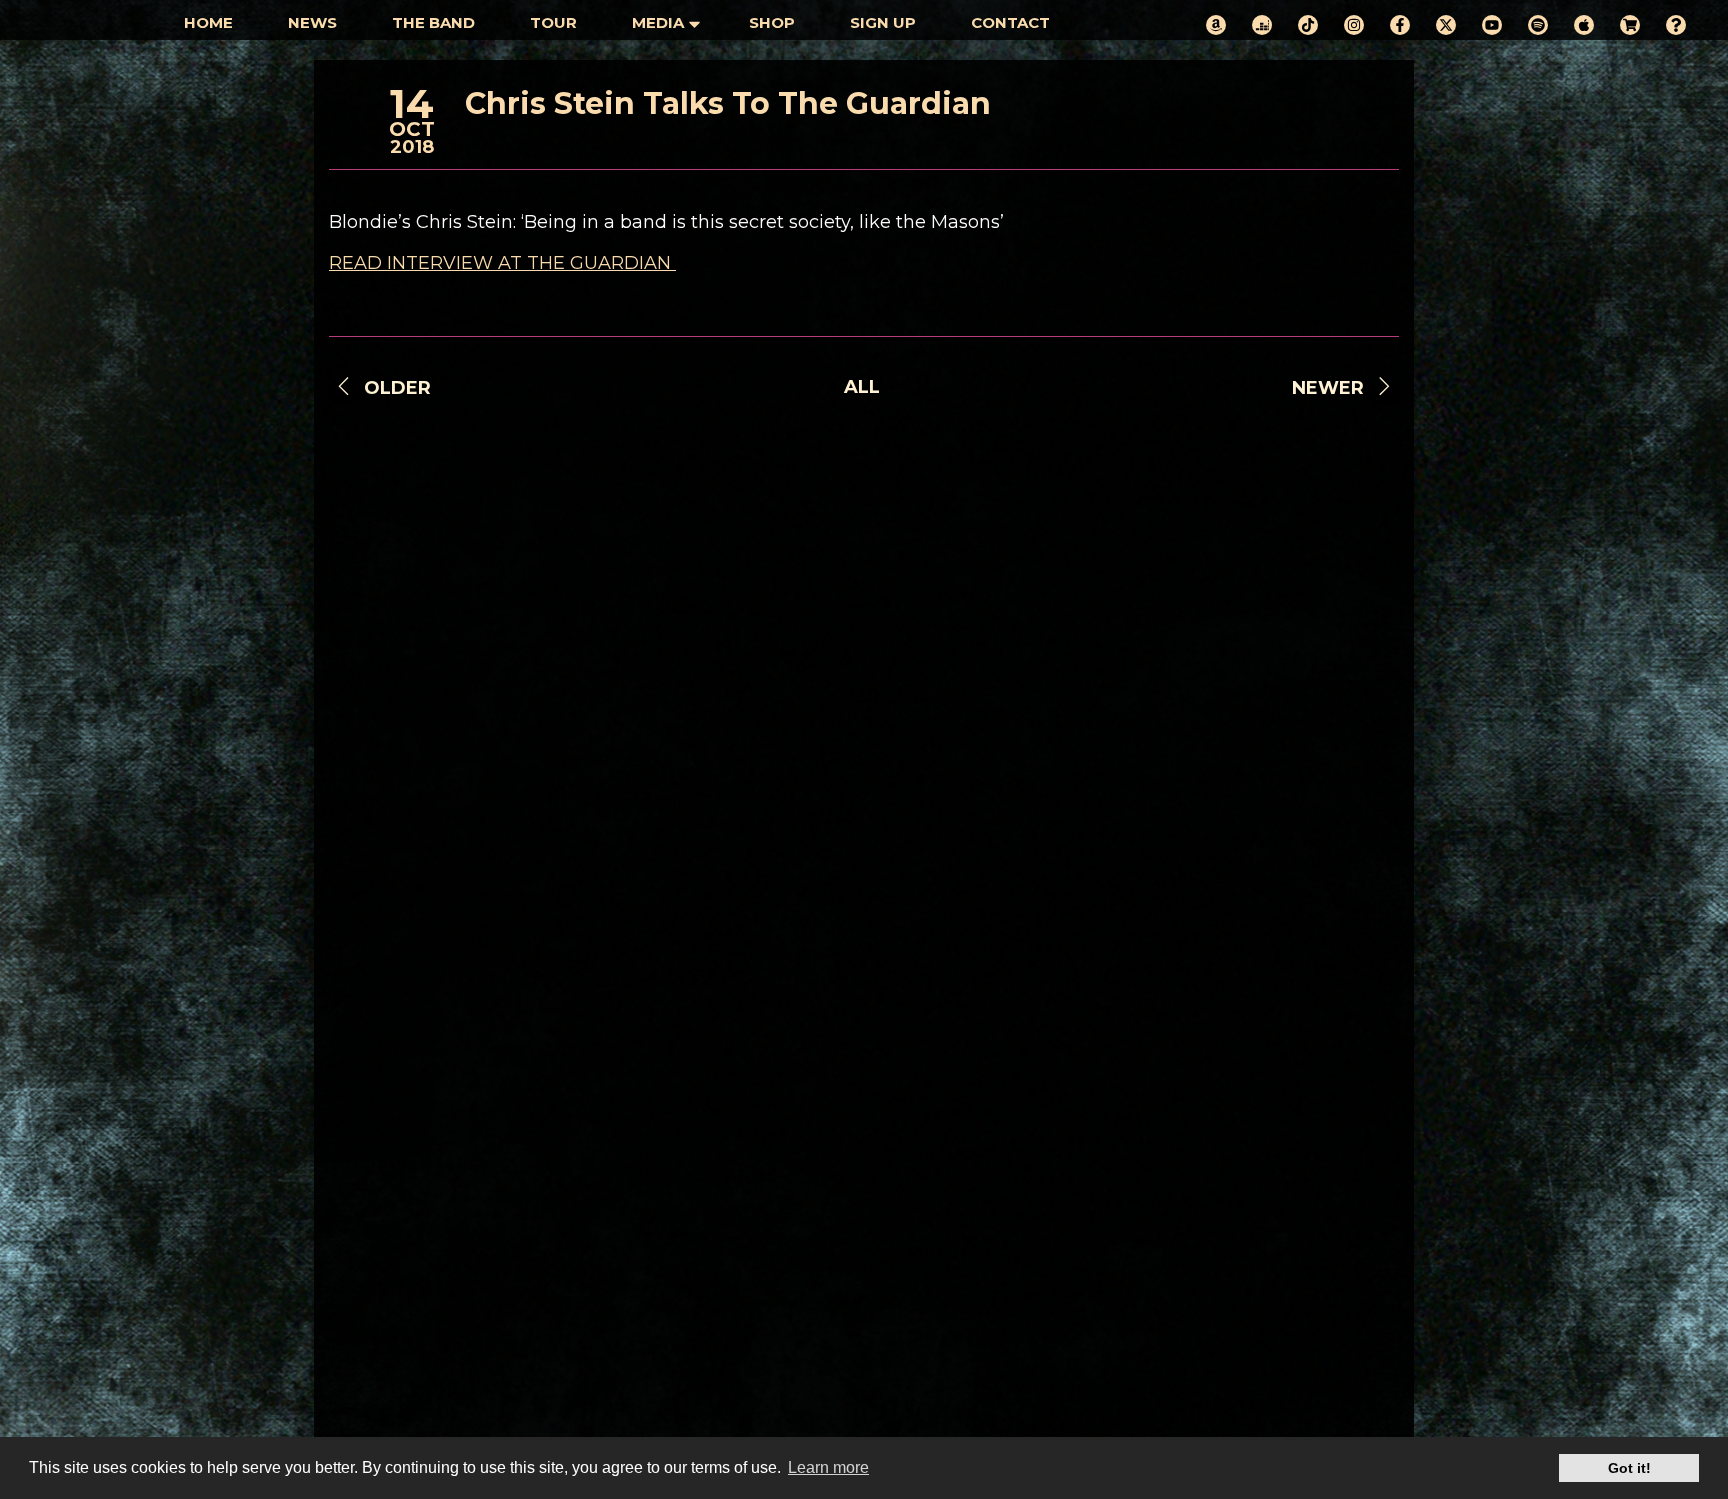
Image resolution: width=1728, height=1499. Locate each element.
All (862, 387)
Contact (1010, 22)
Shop (772, 22)
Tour (553, 22)
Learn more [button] (828, 1467)
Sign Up (883, 22)
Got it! (1629, 1468)
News (312, 22)
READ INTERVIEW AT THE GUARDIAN (502, 263)
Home (208, 22)
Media (658, 22)
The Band (433, 22)
